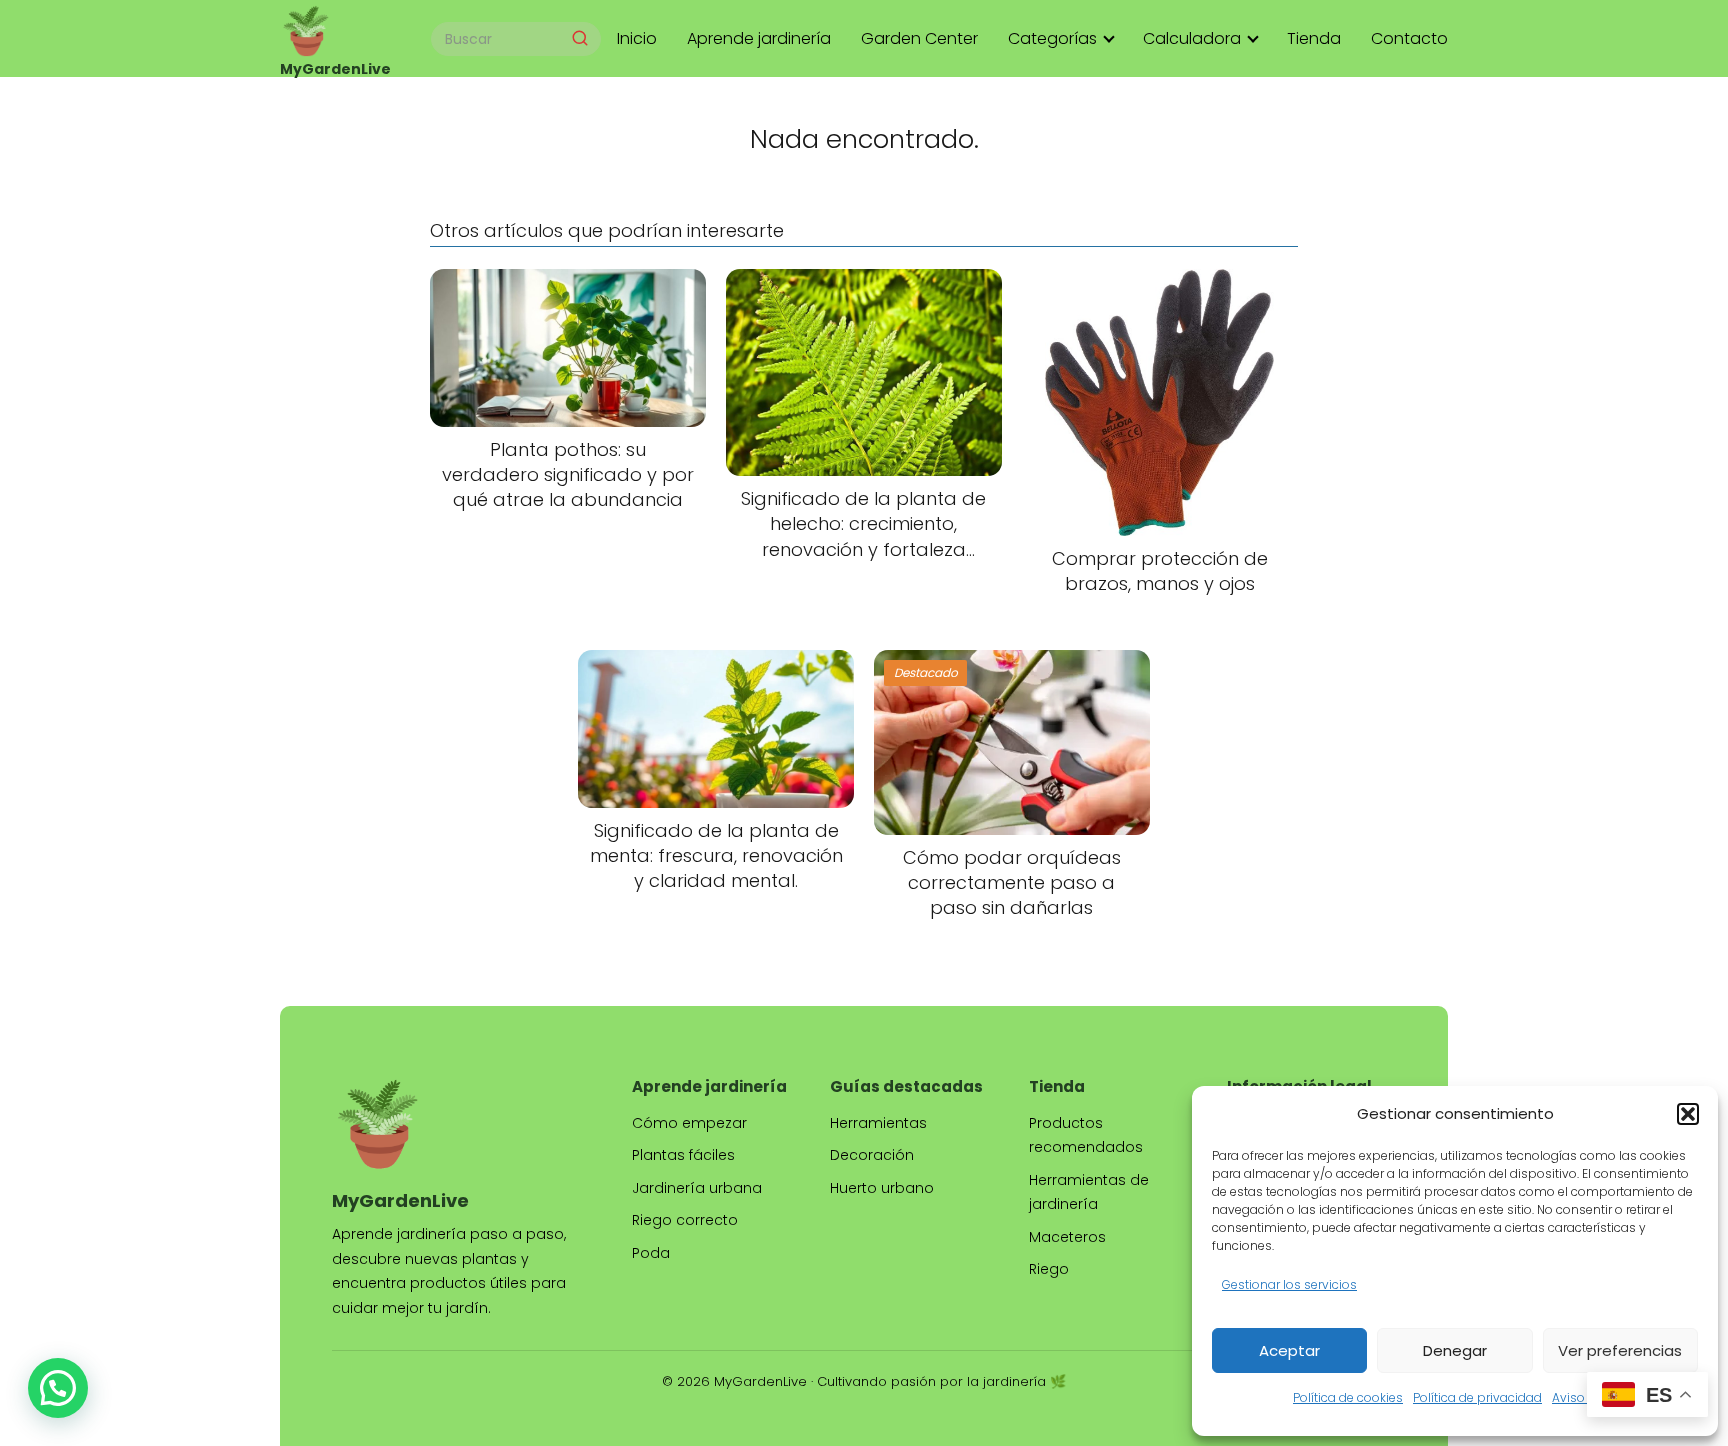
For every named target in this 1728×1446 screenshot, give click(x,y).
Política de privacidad (1477, 1397)
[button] (1688, 1114)
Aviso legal (1584, 1397)
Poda (651, 1253)
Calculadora (1192, 38)
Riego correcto (685, 1220)
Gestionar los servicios (1289, 1284)
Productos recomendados (1086, 1135)
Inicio (637, 38)
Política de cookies (1348, 1397)
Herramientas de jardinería (1089, 1192)
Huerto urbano (882, 1188)
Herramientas (878, 1123)
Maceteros (1067, 1237)
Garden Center (919, 38)
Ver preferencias (1620, 1350)
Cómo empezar (689, 1123)
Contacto (1409, 38)
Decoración (872, 1155)
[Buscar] (580, 38)
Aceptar (1289, 1350)
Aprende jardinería (759, 38)
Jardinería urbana (697, 1188)
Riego (1049, 1269)
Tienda (1314, 38)
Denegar (1455, 1350)
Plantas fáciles (683, 1155)
